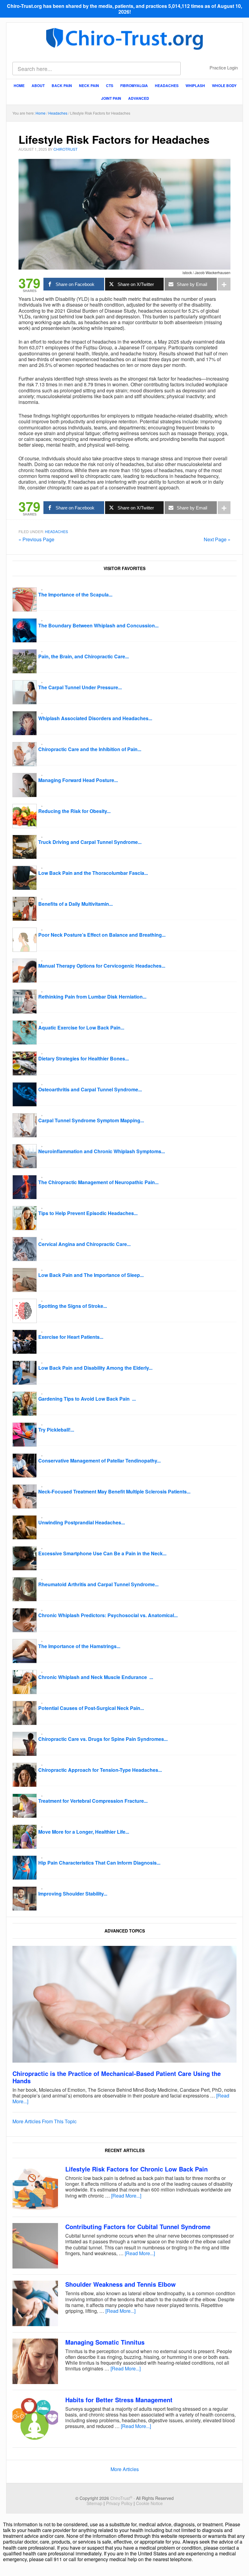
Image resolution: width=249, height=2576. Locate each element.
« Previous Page (36, 539)
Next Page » (217, 539)
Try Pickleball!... (56, 1430)
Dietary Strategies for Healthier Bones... (84, 1058)
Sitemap (94, 2503)
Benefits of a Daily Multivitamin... (75, 904)
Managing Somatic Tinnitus (105, 2342)
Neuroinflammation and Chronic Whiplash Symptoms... (102, 1151)
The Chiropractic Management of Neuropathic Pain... (98, 1182)
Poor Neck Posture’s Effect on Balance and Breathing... (102, 935)
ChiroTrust (125, 38)
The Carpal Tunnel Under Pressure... (80, 687)
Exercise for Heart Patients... (71, 1337)
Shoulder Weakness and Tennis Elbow (121, 2284)
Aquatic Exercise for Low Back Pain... (81, 1028)
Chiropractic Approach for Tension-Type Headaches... (100, 1770)
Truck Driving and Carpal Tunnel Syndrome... (90, 842)
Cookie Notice (149, 2503)
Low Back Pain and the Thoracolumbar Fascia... (93, 873)
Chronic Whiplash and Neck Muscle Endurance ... (96, 1677)
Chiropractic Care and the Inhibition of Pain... (90, 749)
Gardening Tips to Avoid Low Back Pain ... (87, 1399)
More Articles (125, 2469)
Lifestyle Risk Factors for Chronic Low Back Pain (136, 2169)
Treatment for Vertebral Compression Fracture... (93, 1801)
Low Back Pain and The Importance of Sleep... (91, 1275)
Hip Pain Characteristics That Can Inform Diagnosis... (99, 1863)
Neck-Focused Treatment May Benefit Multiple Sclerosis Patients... (114, 1491)
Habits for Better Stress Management (119, 2400)
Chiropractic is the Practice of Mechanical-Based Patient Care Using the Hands (117, 2077)
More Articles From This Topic (44, 2121)
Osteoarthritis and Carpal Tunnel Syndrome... (90, 1089)
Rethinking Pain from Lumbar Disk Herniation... (92, 997)
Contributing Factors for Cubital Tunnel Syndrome (138, 2227)
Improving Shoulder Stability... (73, 1894)
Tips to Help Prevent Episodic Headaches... (88, 1213)
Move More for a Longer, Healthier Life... (84, 1832)
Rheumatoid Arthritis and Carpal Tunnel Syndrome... (98, 1584)
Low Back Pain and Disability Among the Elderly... (95, 1368)
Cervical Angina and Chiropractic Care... (84, 1244)
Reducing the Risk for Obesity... (74, 811)
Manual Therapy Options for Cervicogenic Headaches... (102, 966)
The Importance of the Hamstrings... (79, 1646)
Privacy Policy (119, 2503)
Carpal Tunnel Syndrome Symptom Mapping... (91, 1120)
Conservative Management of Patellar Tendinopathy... (99, 1461)
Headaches (56, 531)
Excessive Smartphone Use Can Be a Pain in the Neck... (102, 1553)
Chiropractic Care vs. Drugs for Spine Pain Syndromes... (103, 1739)
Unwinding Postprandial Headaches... (82, 1522)
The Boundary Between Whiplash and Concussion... (98, 625)
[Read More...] (126, 2196)
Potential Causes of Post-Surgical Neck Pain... (91, 1708)
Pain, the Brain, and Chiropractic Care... (84, 656)
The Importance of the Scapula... (75, 594)
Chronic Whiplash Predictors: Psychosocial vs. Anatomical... (108, 1615)
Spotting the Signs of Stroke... (73, 1306)
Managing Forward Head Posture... (78, 780)
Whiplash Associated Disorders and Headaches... (95, 718)
